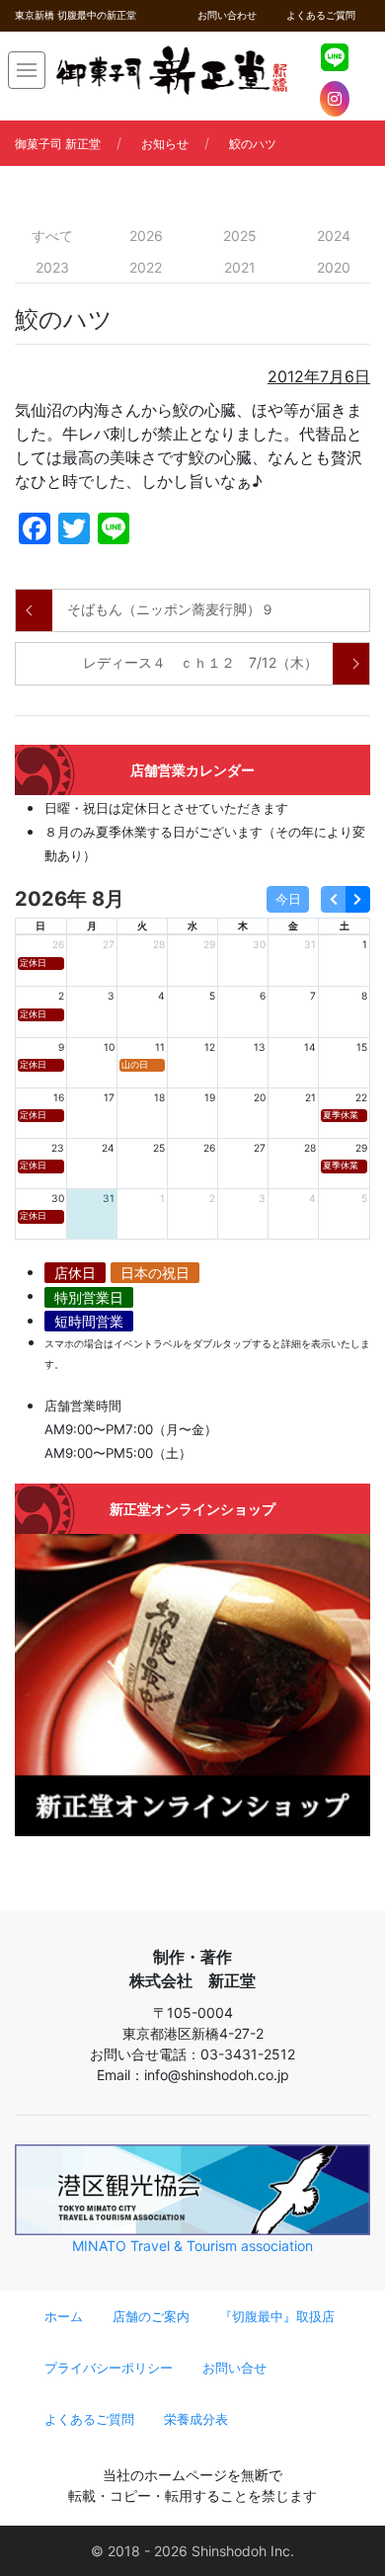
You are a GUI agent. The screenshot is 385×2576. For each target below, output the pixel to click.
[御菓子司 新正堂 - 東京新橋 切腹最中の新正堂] (171, 70)
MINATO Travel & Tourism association (192, 2246)
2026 (146, 236)
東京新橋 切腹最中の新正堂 (76, 15)
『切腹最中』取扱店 (277, 2317)
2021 (240, 267)
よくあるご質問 (321, 15)
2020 (334, 267)
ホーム (64, 2317)
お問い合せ (234, 2368)
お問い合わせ (227, 15)
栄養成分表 (196, 2419)
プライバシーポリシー (109, 2368)
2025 (240, 236)
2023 (52, 267)
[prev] (333, 899)
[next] (358, 899)
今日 (288, 899)
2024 (334, 236)
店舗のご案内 (151, 2317)
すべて (52, 236)
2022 (146, 267)
